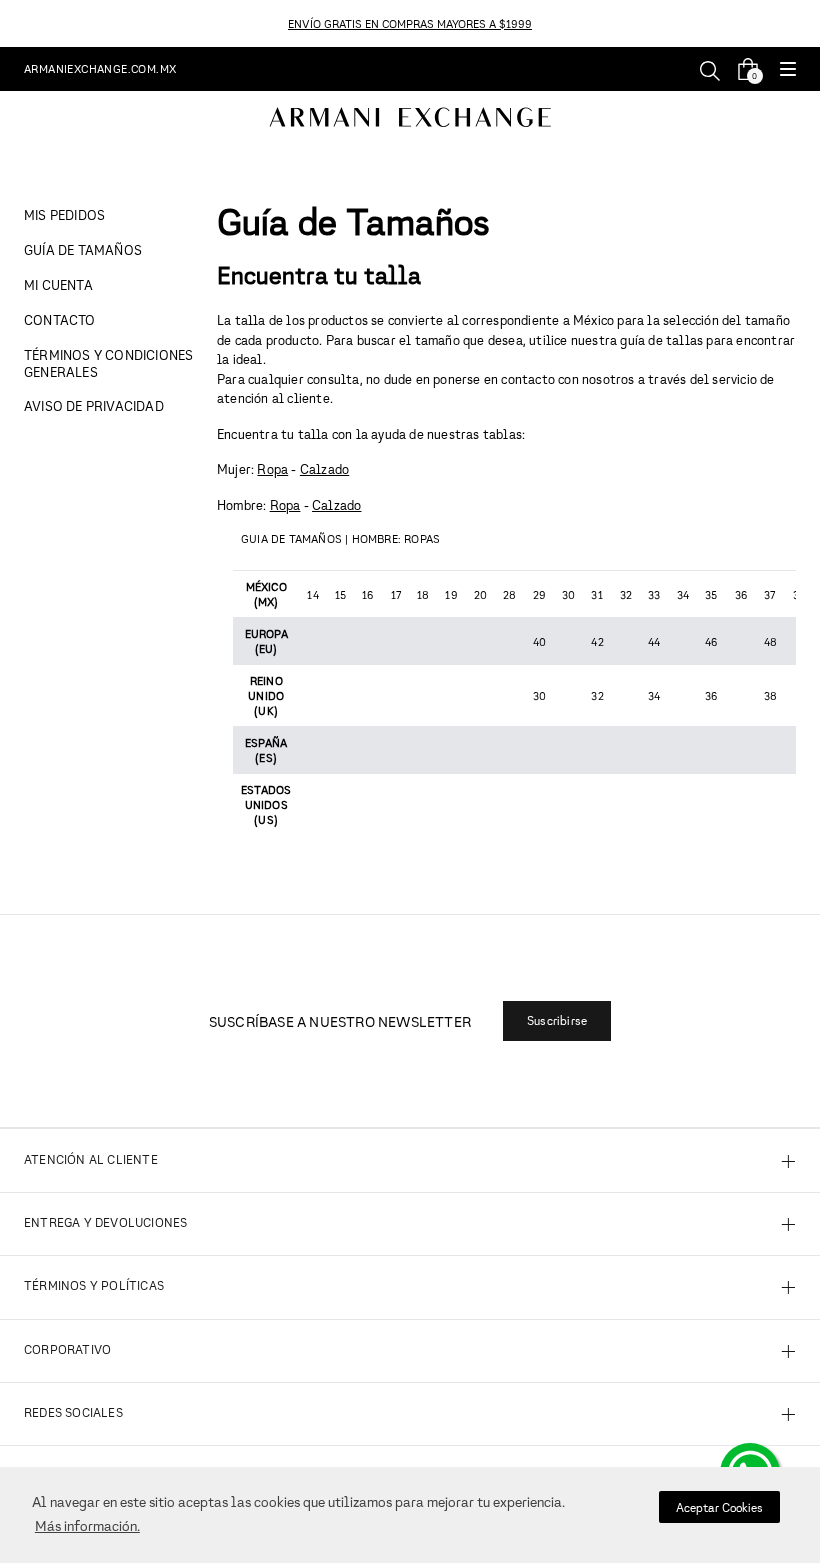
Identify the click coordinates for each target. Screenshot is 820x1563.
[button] (788, 70)
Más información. (87, 1525)
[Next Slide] (808, 23)
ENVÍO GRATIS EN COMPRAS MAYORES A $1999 (410, 23)
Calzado (324, 469)
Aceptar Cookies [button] (719, 1507)
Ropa (272, 469)
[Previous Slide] (11, 23)
